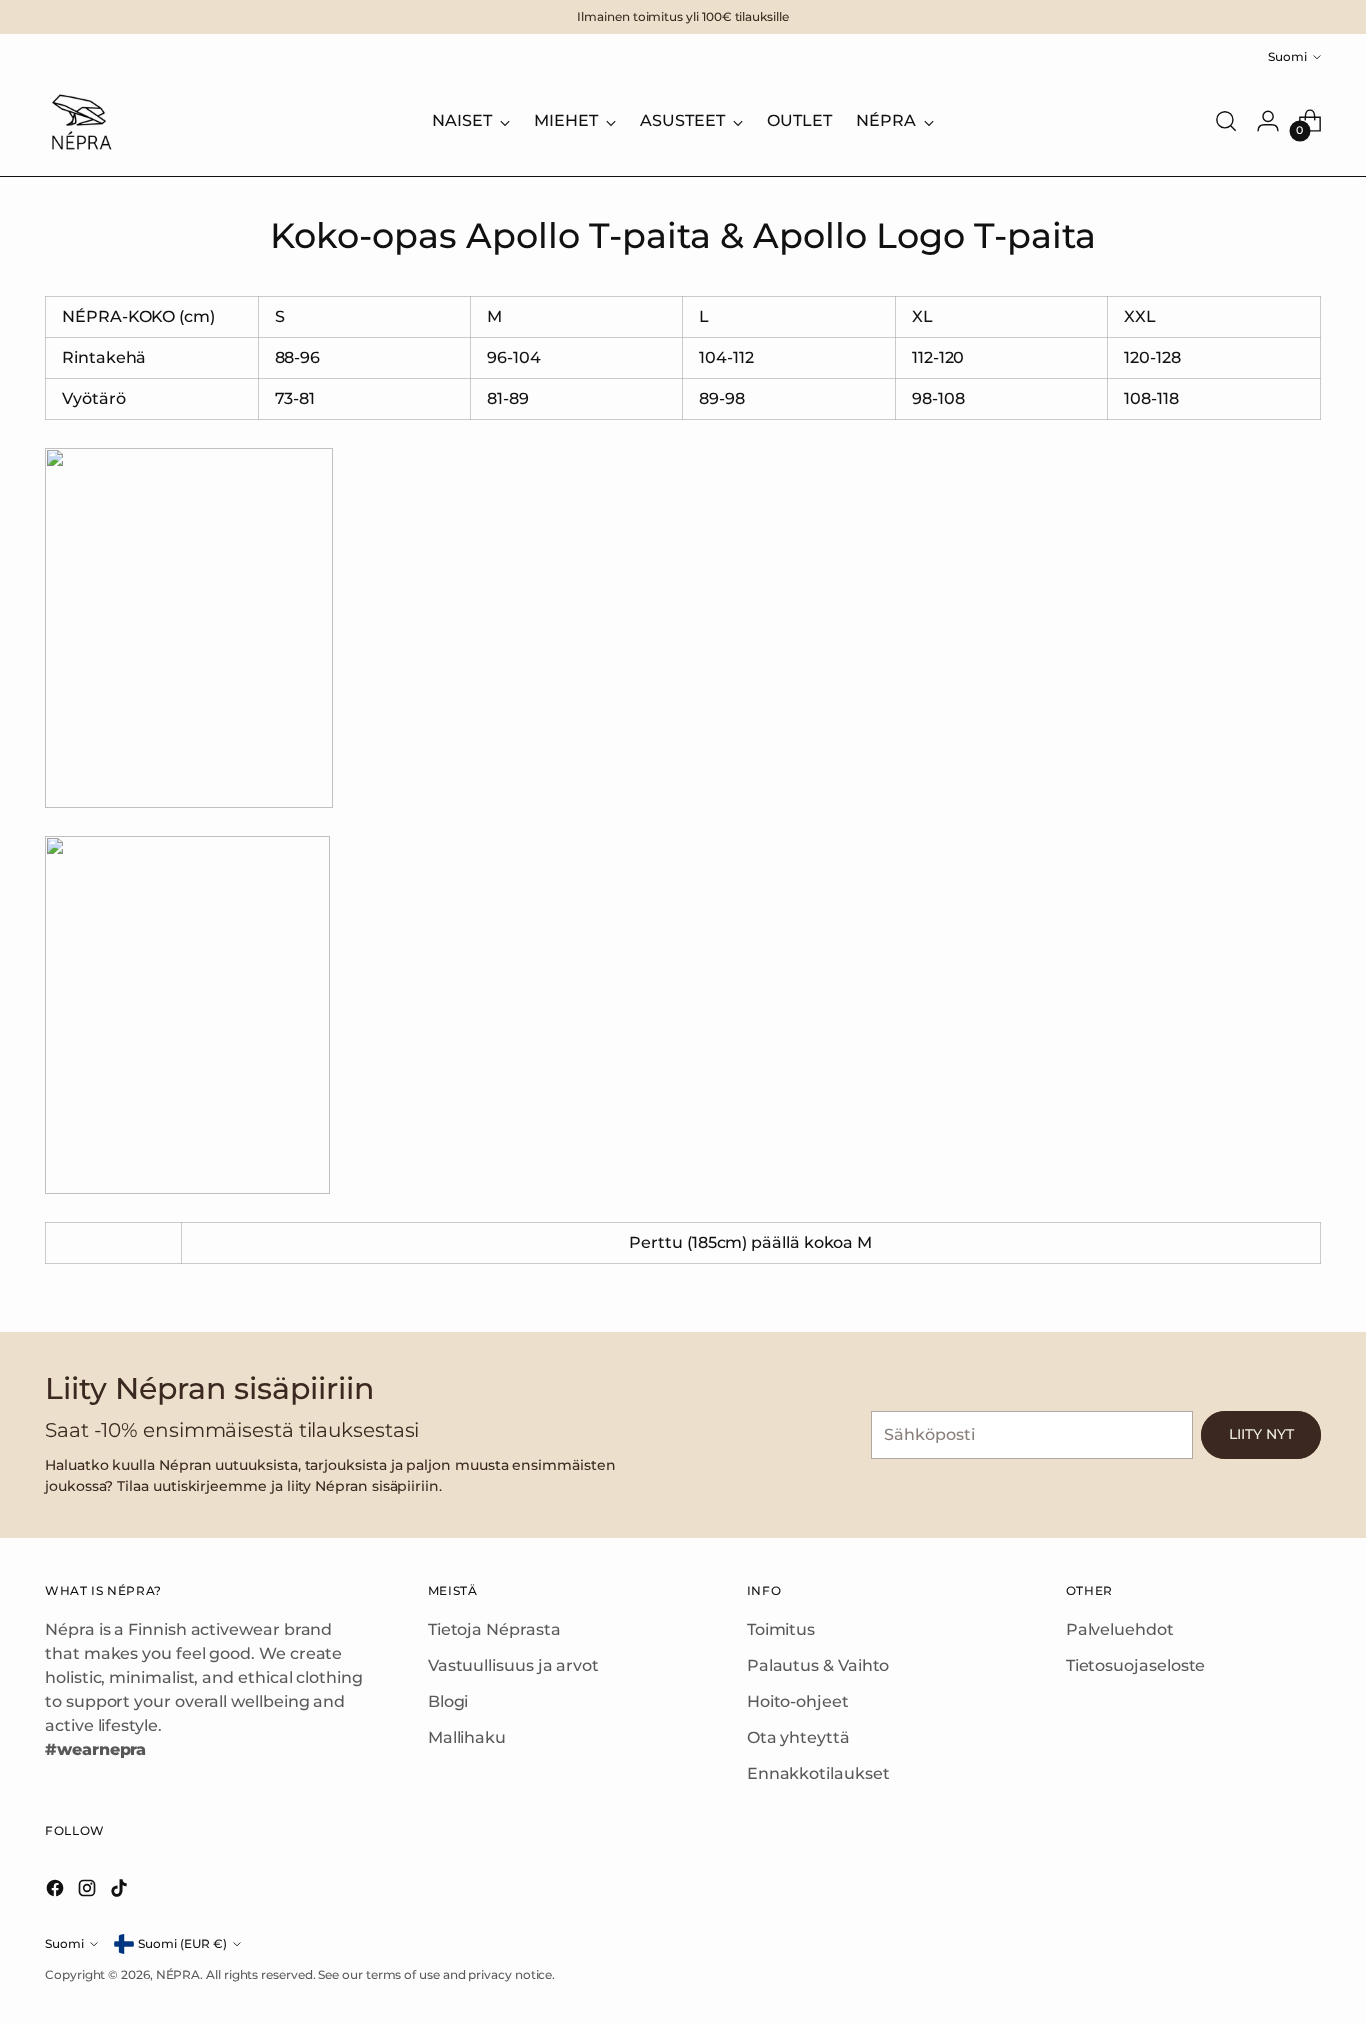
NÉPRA (178, 1974)
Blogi (448, 1701)
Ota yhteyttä (798, 1737)
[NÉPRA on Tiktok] (121, 1891)
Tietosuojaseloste (1136, 1665)
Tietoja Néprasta (494, 1629)
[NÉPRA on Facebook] (57, 1891)
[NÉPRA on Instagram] (89, 1891)
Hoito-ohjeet (798, 1701)
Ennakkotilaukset (818, 1773)
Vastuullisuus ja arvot (513, 1665)
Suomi (1287, 56)
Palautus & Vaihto (818, 1665)
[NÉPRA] (80, 121)
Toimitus (781, 1629)
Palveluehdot (1120, 1629)
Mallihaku (467, 1737)
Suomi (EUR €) (182, 1943)
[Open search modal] (1226, 121)
